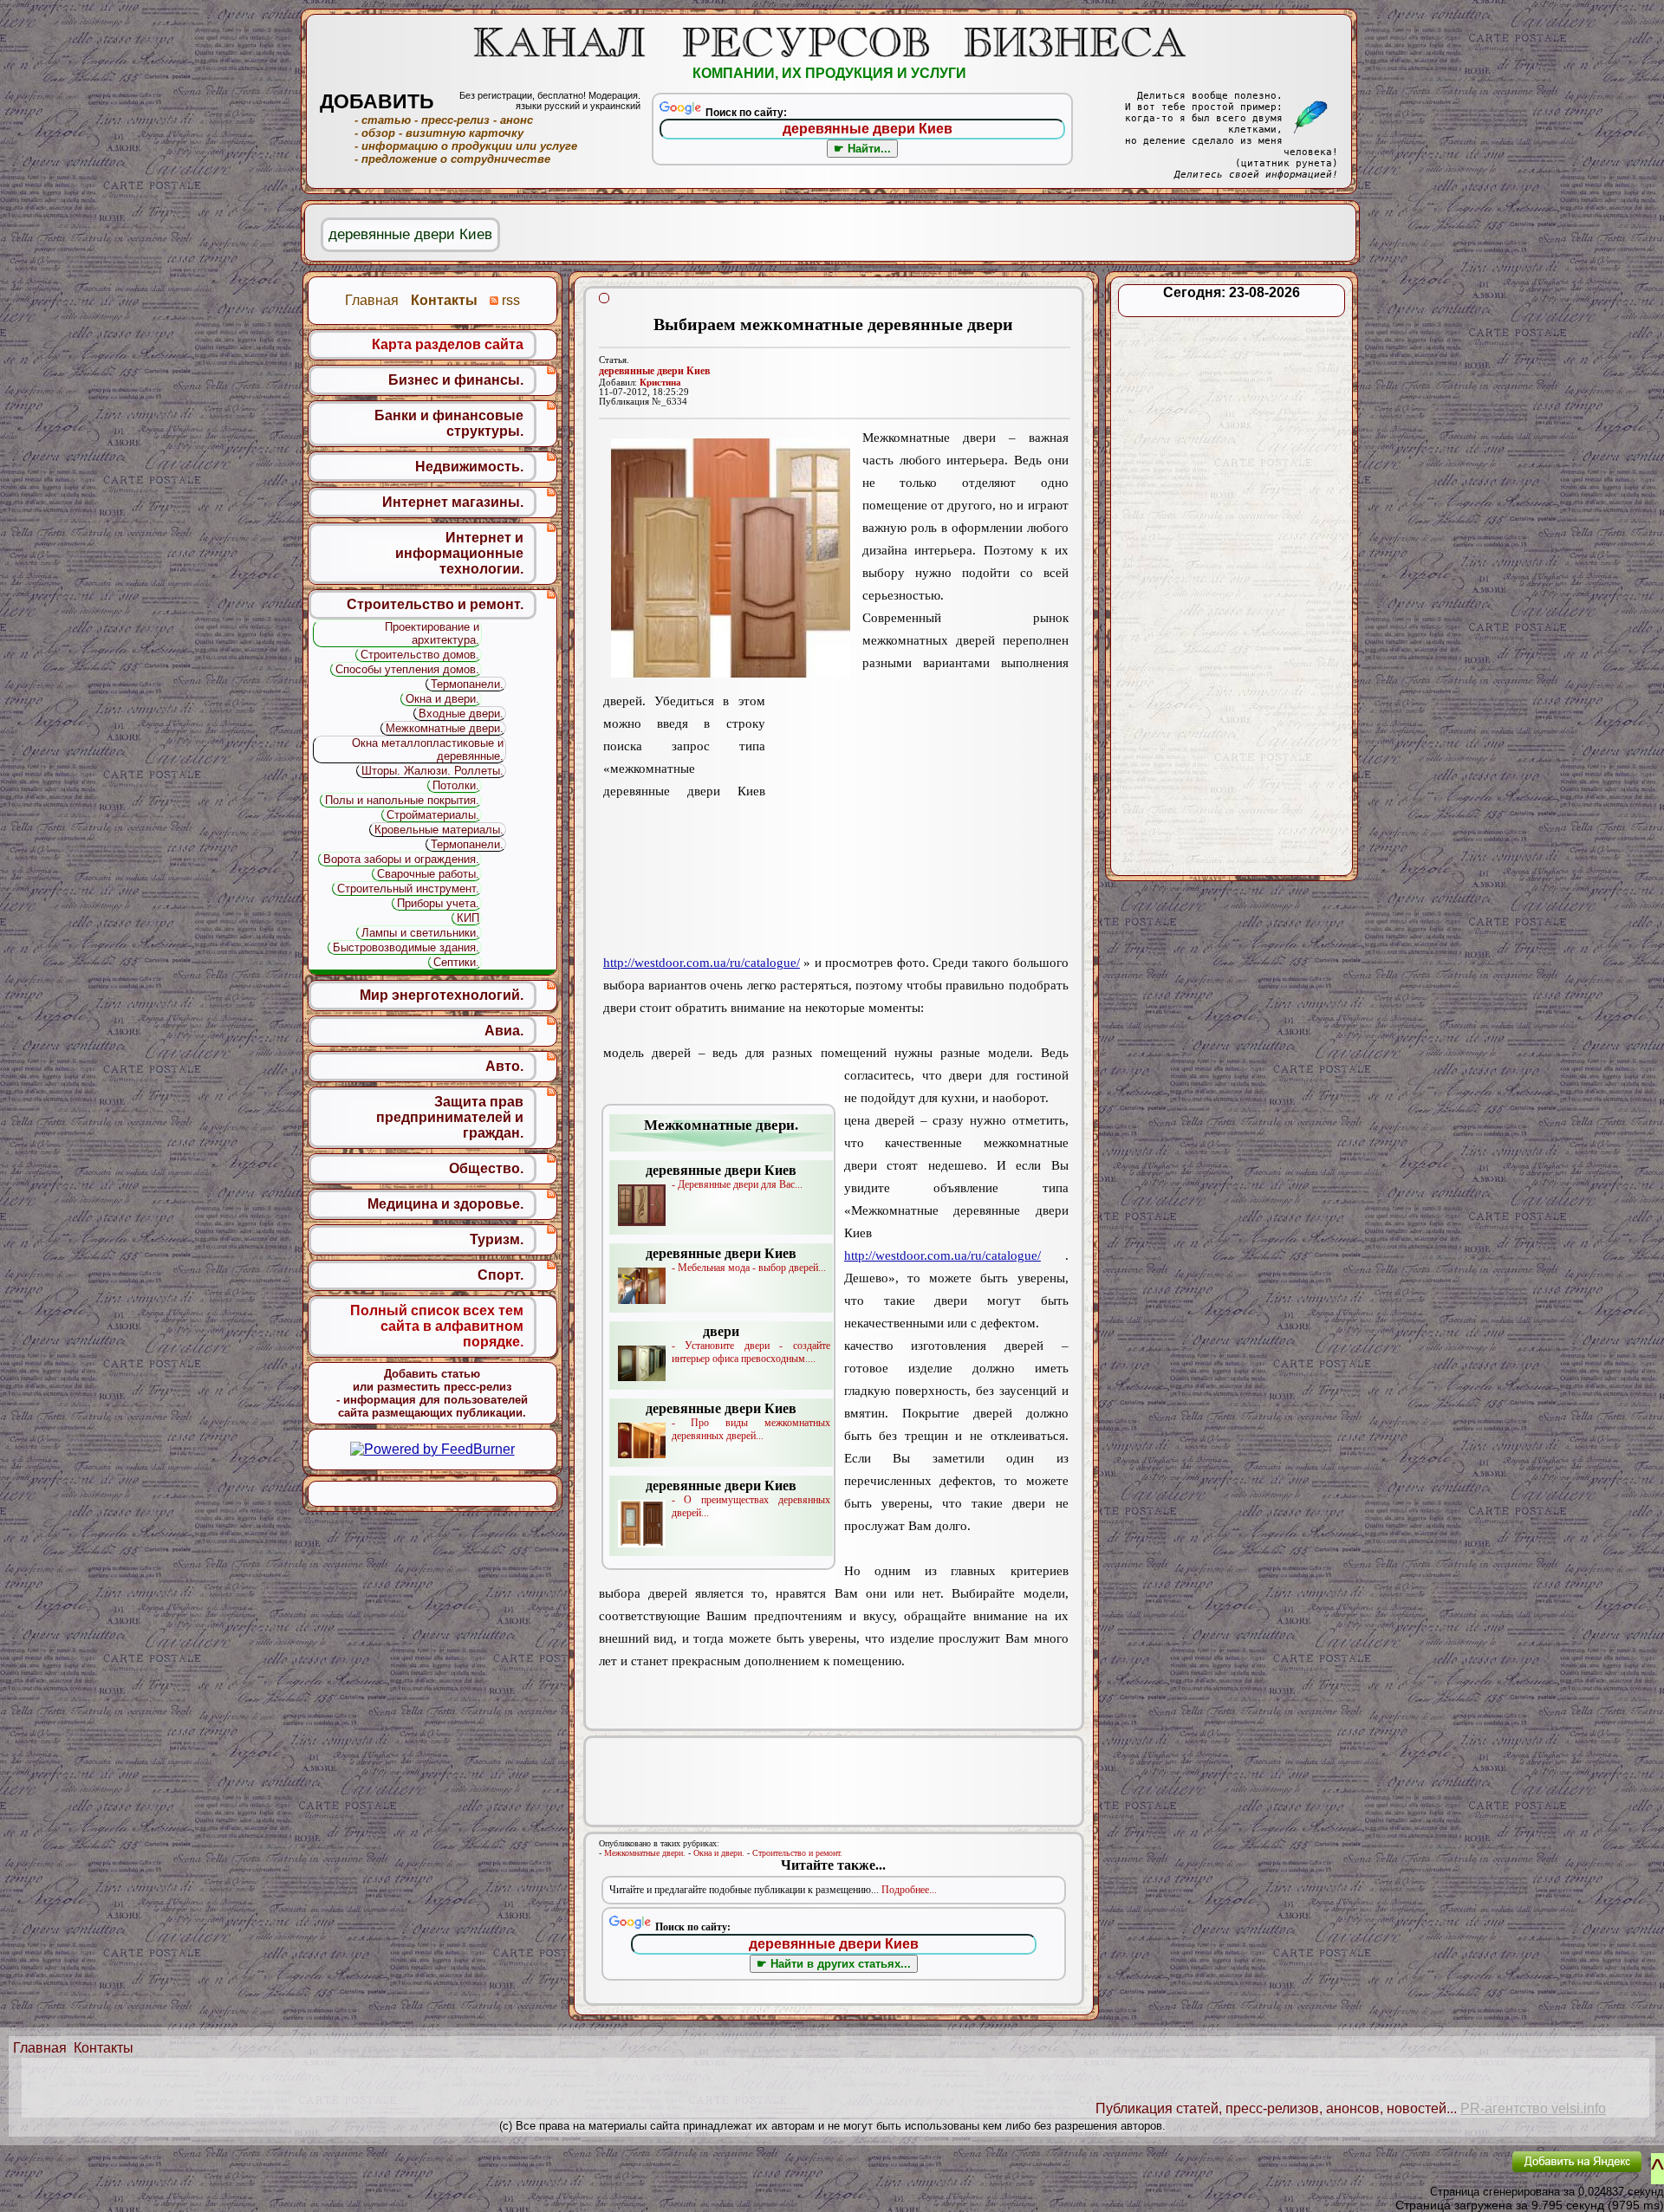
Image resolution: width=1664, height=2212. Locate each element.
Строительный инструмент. (408, 889)
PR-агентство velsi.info (1533, 2108)
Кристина (660, 383)
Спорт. (500, 1275)
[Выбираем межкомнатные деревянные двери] (731, 558)
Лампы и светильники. (420, 933)
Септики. (456, 962)
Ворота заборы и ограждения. (401, 859)
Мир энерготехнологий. (442, 995)
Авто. (504, 1066)
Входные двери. (461, 714)
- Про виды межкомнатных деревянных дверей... (738, 1421)
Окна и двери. (719, 1853)
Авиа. (504, 1031)
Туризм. (497, 1239)
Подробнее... (909, 1890)
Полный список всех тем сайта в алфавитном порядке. (437, 1326)
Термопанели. (467, 684)
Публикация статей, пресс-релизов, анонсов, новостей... (1276, 2108)
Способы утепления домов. (407, 669)
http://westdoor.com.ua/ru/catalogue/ (702, 963)
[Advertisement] (917, 824)
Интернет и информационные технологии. (459, 553)
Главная (40, 2048)
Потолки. (456, 785)
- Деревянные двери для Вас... (724, 1177)
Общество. (486, 1168)
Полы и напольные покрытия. (402, 800)
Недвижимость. (469, 467)
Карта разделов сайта (448, 344)
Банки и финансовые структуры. (449, 423)
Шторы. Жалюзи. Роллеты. (432, 771)
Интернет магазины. (453, 502)
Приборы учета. (438, 903)
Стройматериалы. (433, 815)
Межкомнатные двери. (645, 1853)
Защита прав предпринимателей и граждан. (450, 1117)
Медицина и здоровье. (445, 1204)
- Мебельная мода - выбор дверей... (736, 1260)
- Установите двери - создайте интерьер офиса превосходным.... (751, 1344)
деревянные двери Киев (654, 371)
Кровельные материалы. (439, 830)
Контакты (104, 2048)
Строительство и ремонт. (797, 1853)
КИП (468, 918)
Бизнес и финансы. (456, 380)
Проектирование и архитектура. (432, 633)
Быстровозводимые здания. (406, 947)
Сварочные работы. (428, 874)
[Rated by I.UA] (1459, 2173)
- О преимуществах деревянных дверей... (738, 1498)
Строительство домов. (420, 655)
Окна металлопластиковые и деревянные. (428, 749)
